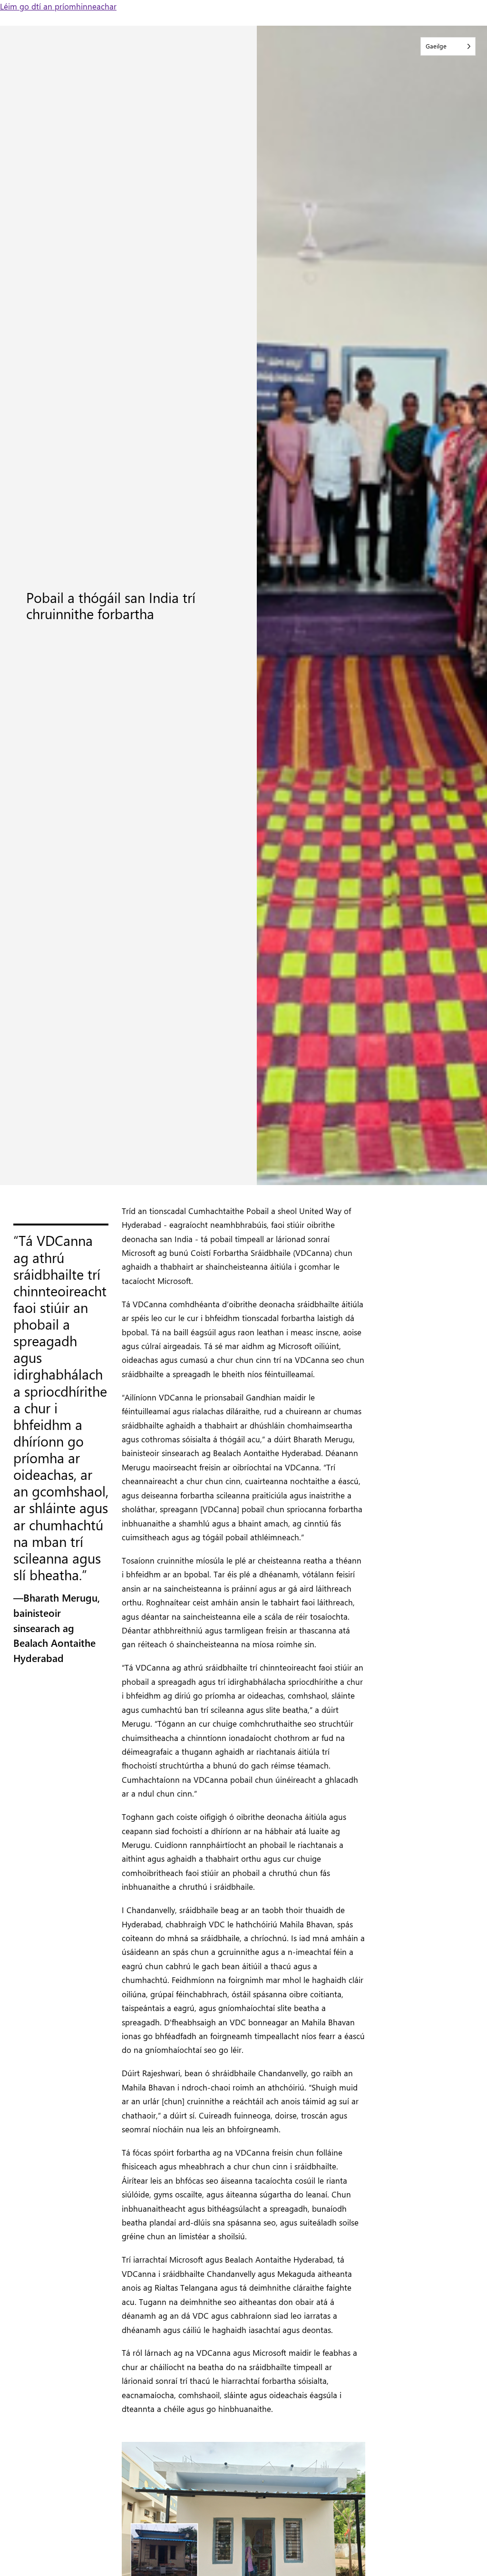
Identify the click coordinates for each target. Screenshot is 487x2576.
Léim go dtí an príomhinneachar (58, 6)
